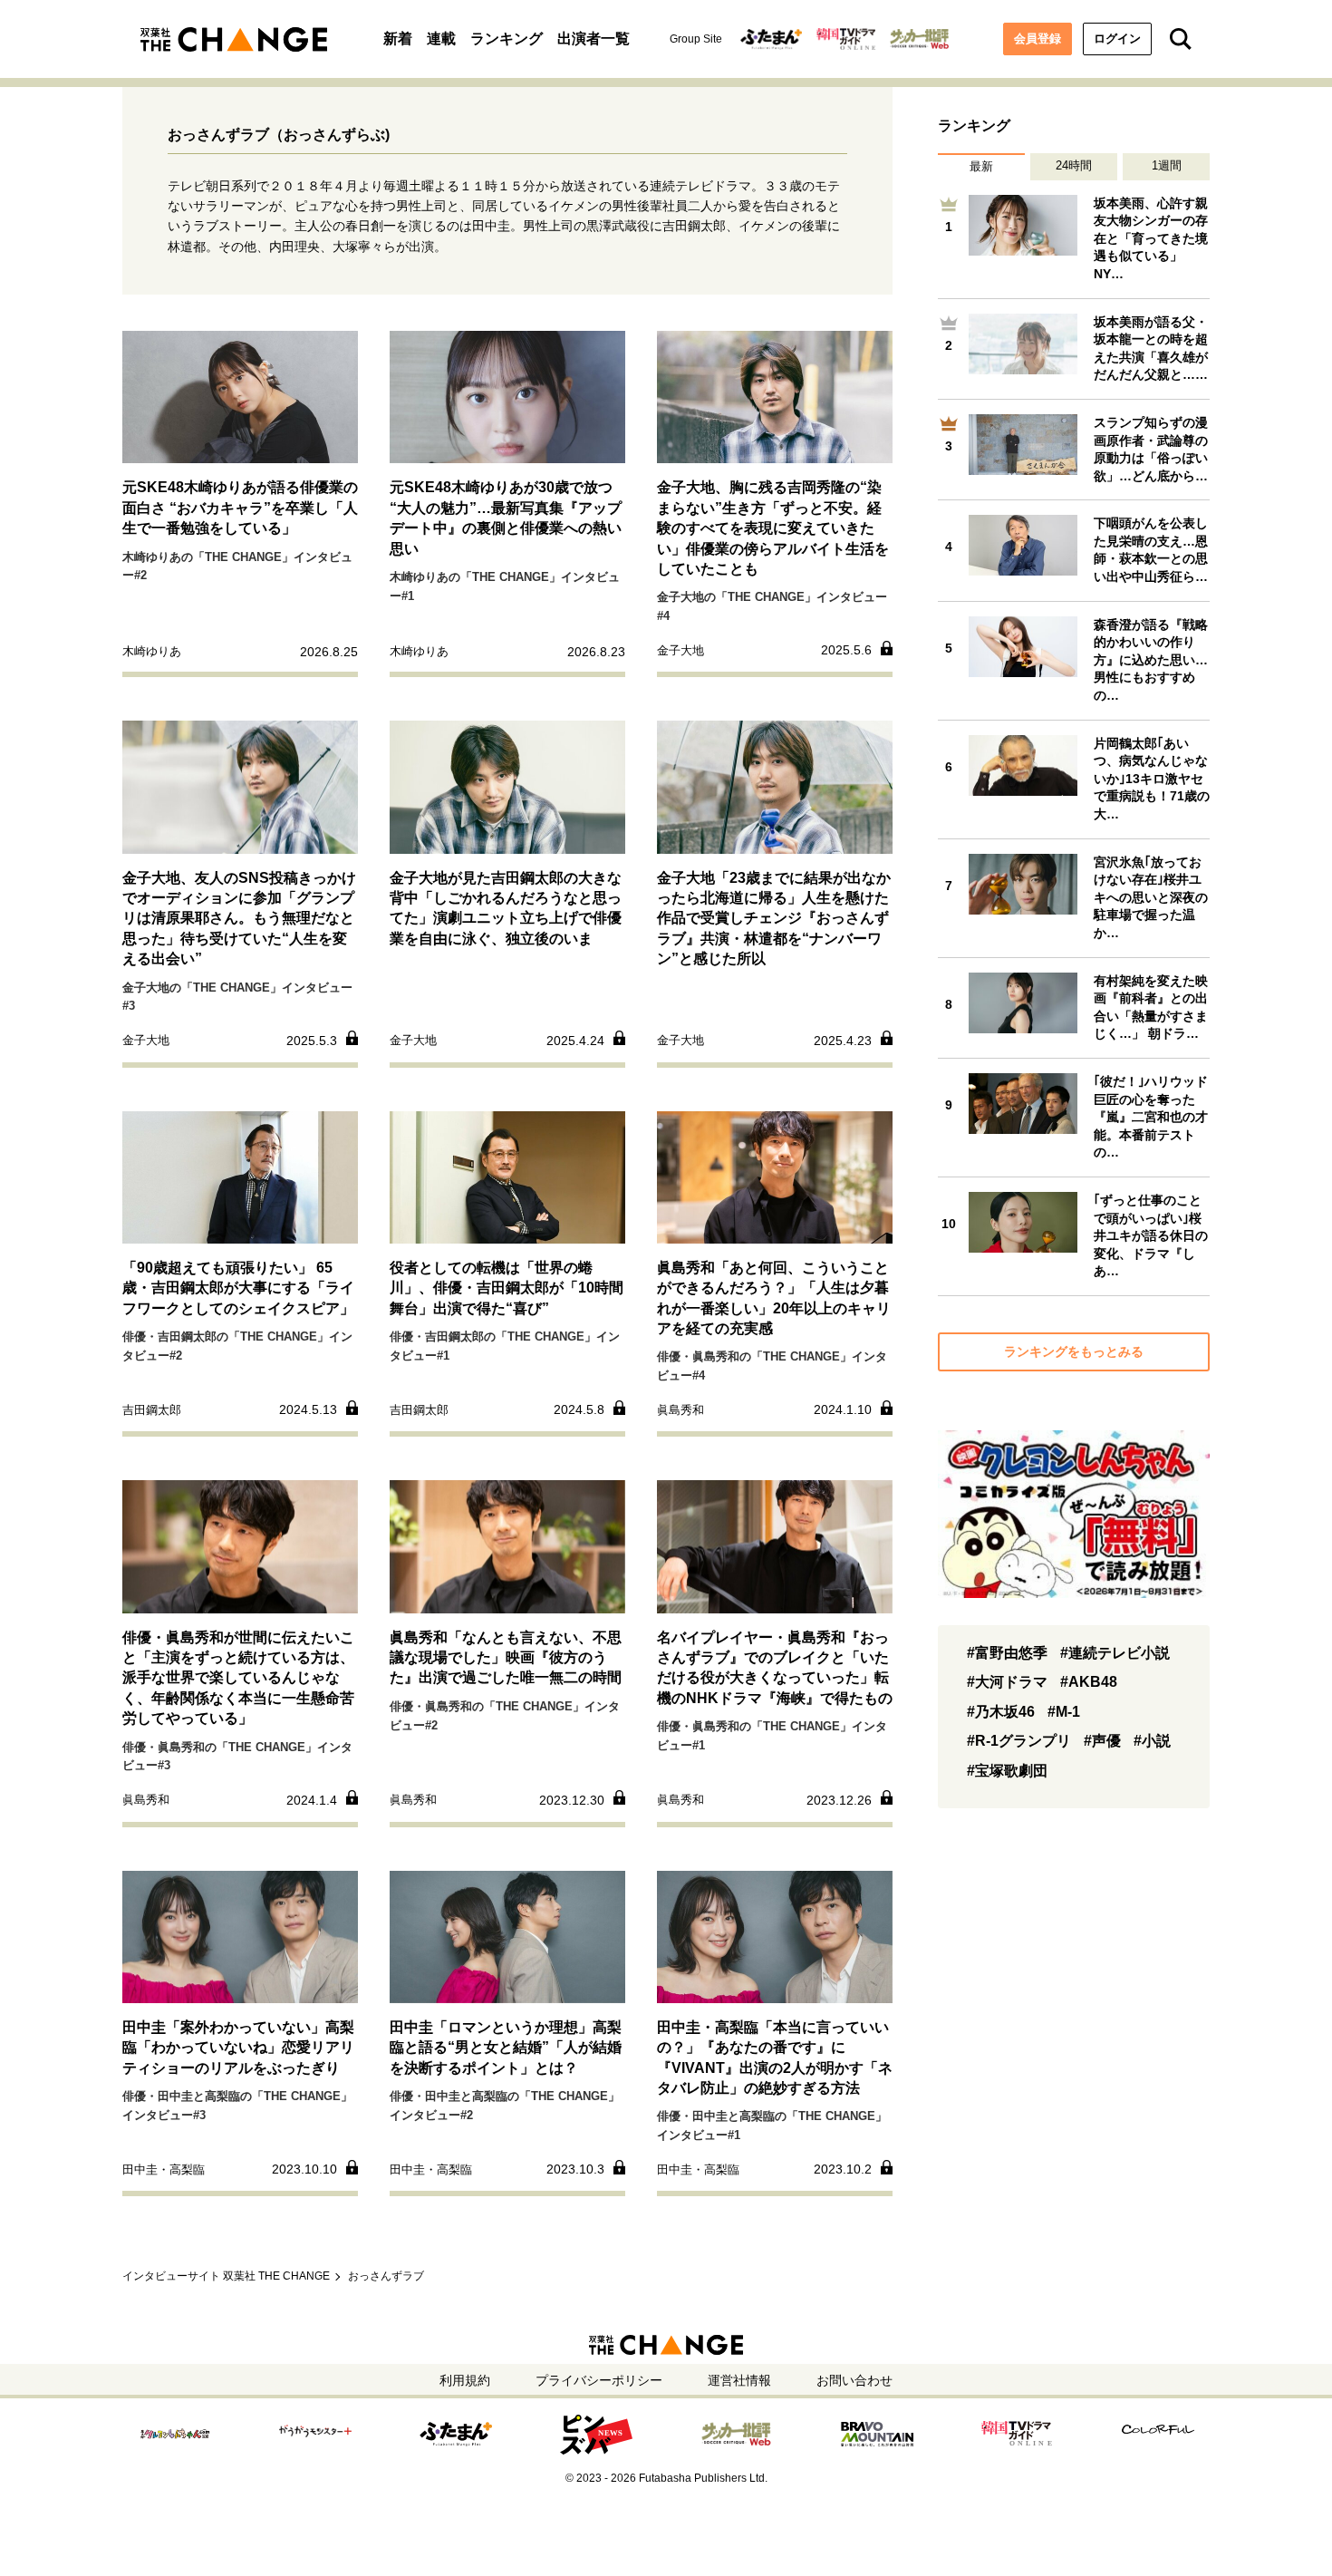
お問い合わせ (854, 2380)
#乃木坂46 (1001, 1712)
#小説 (1152, 1741)
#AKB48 (1089, 1682)
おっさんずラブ (386, 2276)
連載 (441, 39)
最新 (981, 166)
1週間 (1167, 165)
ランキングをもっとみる (1074, 1351)
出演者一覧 (594, 39)
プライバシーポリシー (599, 2380)
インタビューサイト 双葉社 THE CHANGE (226, 2276)
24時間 (1074, 165)
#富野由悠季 (1007, 1653)
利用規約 (465, 2380)
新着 (398, 39)
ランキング (507, 39)
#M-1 (1064, 1712)
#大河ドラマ (1007, 1682)
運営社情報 (739, 2380)
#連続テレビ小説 (1115, 1653)
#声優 (1102, 1741)
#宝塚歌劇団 (1007, 1771)
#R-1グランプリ (1019, 1741)
